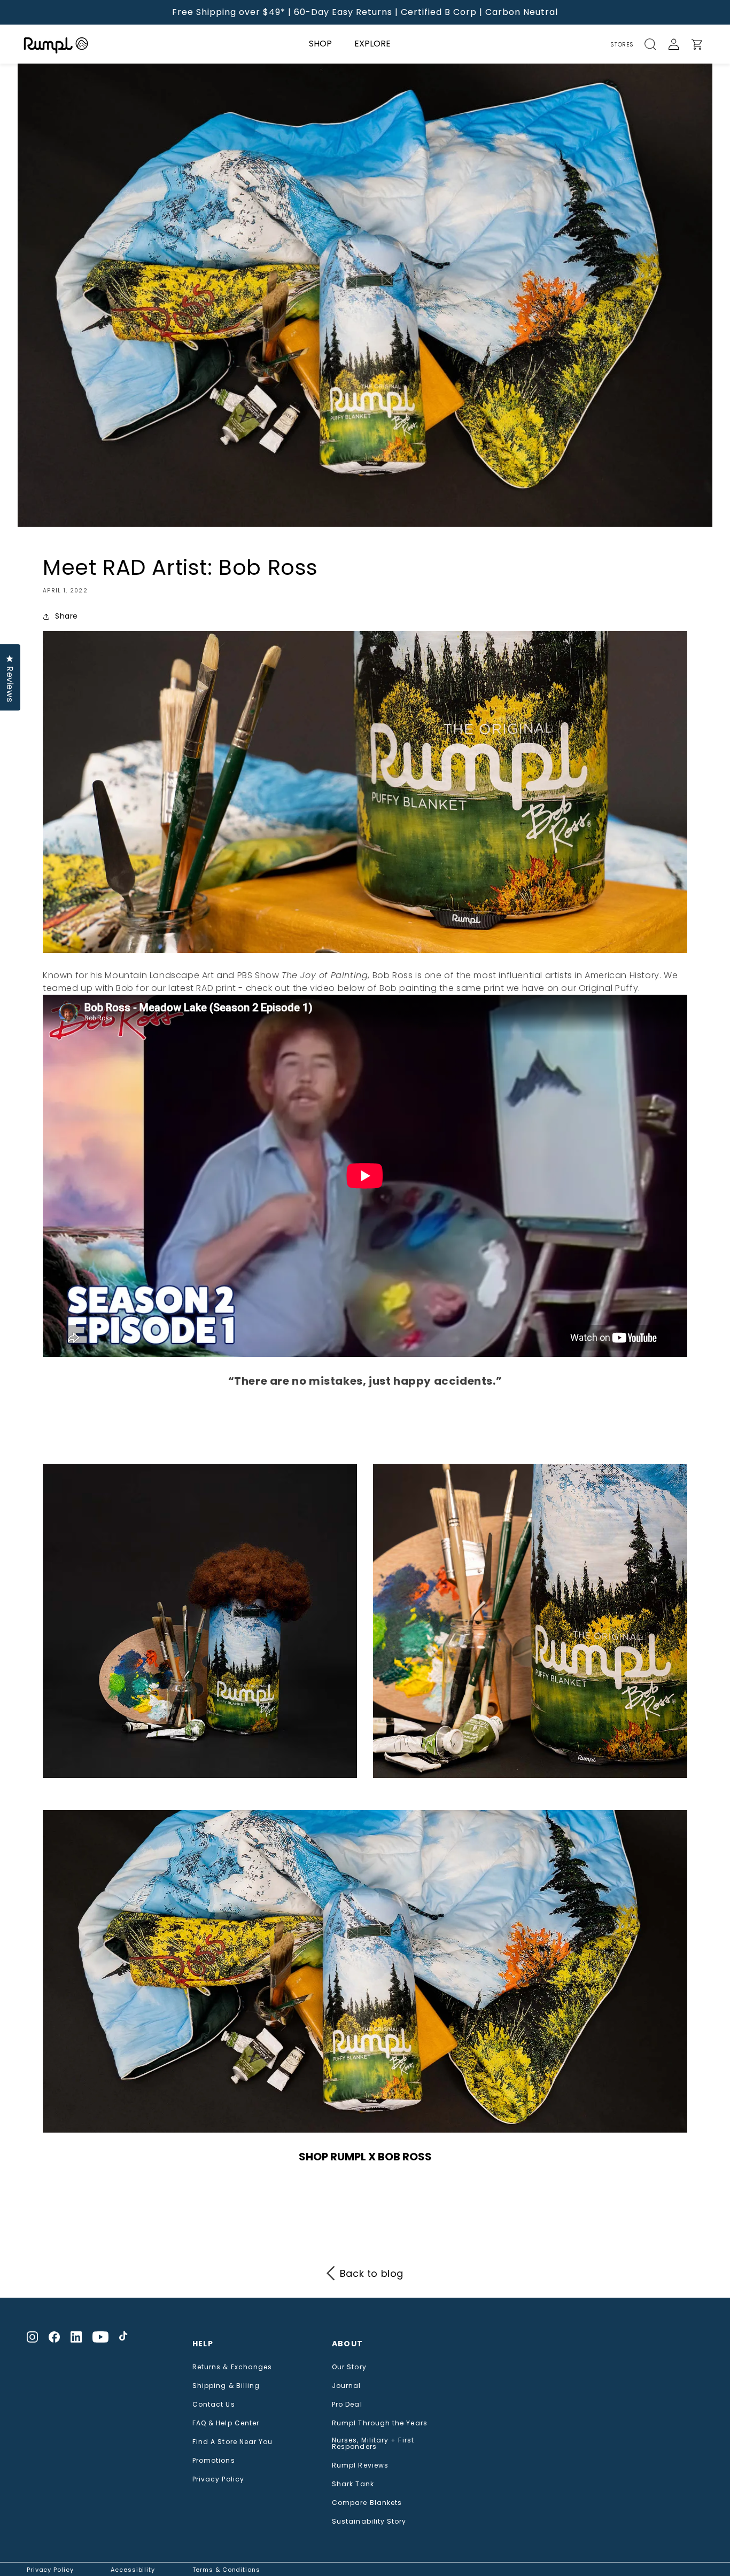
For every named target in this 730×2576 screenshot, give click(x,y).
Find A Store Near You (233, 2442)
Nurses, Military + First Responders (373, 2444)
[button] (656, 44)
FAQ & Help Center (226, 2423)
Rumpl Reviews (360, 2465)
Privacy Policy (218, 2479)
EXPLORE (372, 44)
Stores (622, 44)
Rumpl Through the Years (380, 2423)
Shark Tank (353, 2484)
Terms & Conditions (226, 2570)
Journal (347, 2386)
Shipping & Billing (226, 2386)
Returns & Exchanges (232, 2367)
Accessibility (133, 2570)
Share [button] (67, 616)
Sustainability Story (369, 2522)
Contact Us (214, 2405)
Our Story (349, 2367)
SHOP (320, 44)
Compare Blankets (367, 2503)
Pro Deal (347, 2405)
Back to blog (372, 2273)
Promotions (214, 2461)
